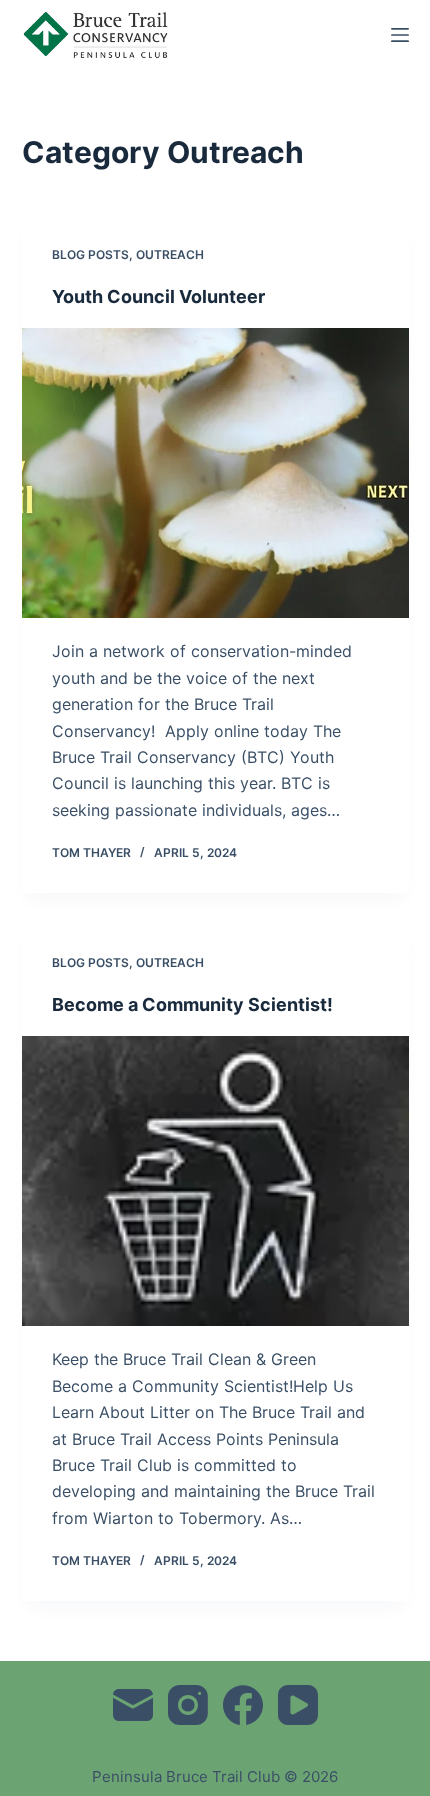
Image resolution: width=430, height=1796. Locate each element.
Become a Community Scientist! (192, 1004)
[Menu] (400, 35)
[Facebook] (243, 1705)
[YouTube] (298, 1705)
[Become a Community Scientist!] (215, 1181)
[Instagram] (188, 1705)
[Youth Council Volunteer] (215, 473)
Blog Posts (90, 254)
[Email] (133, 1705)
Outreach (170, 254)
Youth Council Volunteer (158, 296)
